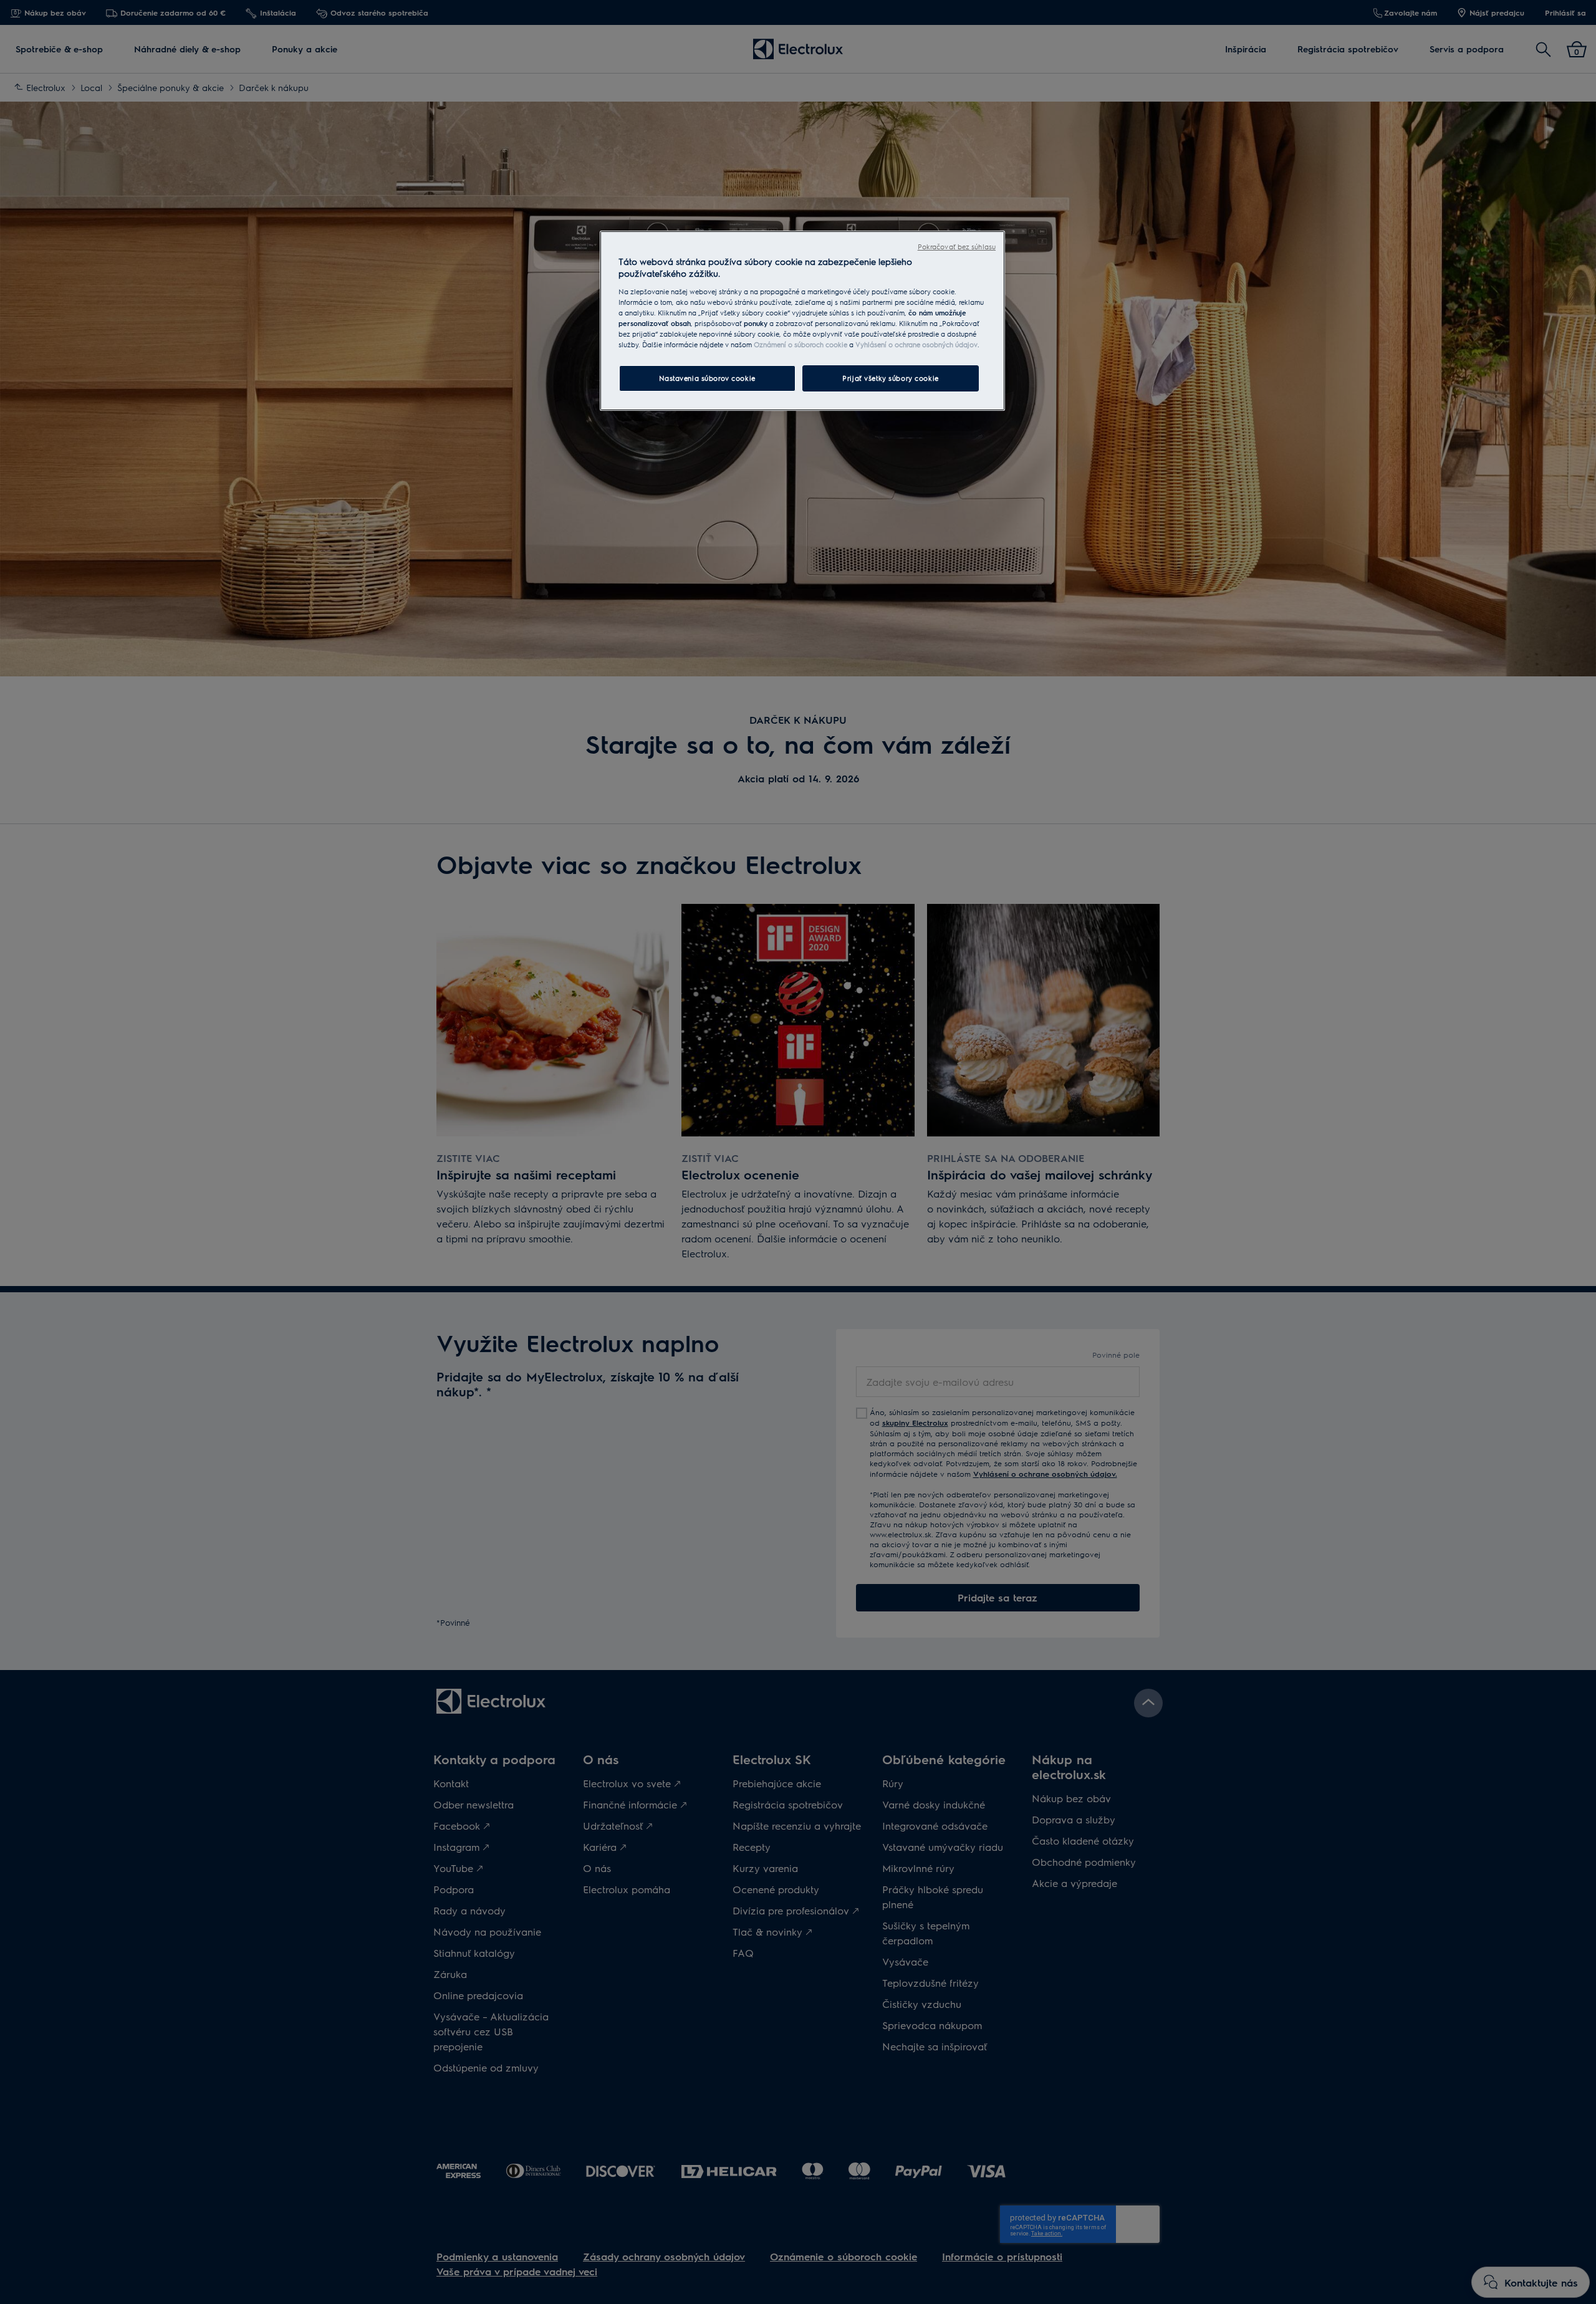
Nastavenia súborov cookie (707, 378)
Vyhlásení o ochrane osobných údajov (916, 344)
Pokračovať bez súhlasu (957, 247)
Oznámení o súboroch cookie (800, 344)
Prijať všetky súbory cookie (890, 378)
